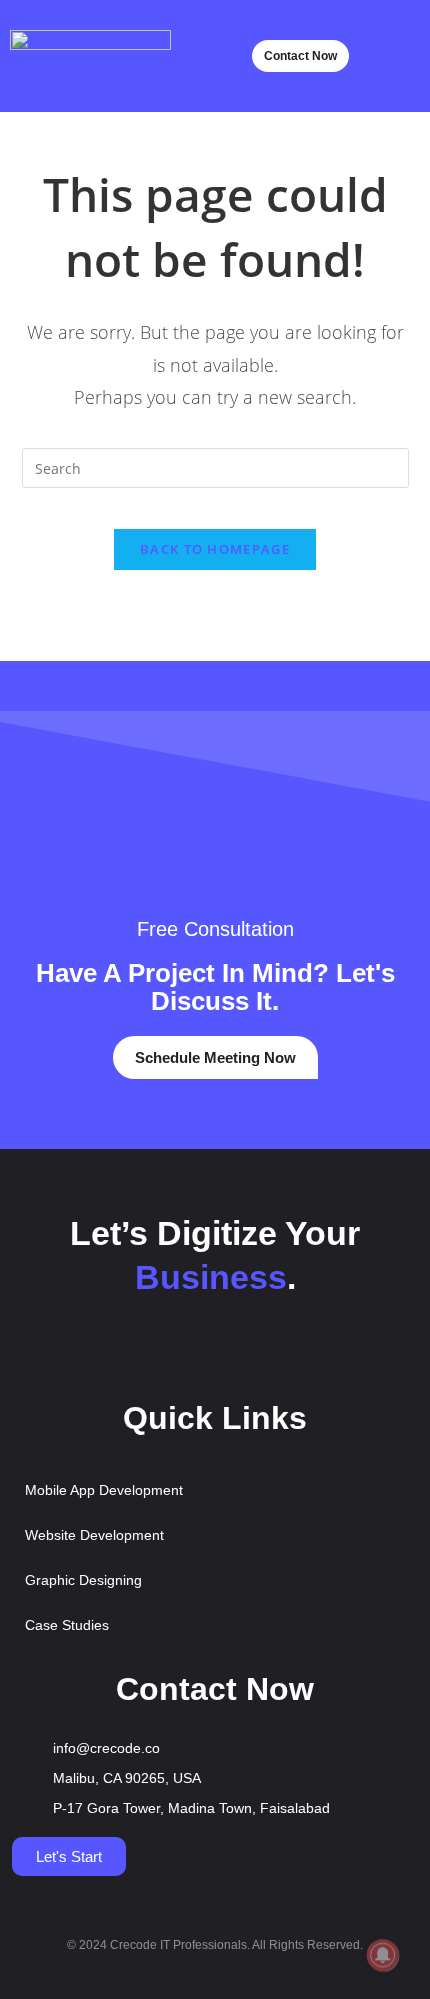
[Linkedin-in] (302, 1353)
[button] (395, 56)
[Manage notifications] (383, 1955)
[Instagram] (244, 1353)
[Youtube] (186, 1353)
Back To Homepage (215, 549)
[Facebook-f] (128, 1353)
